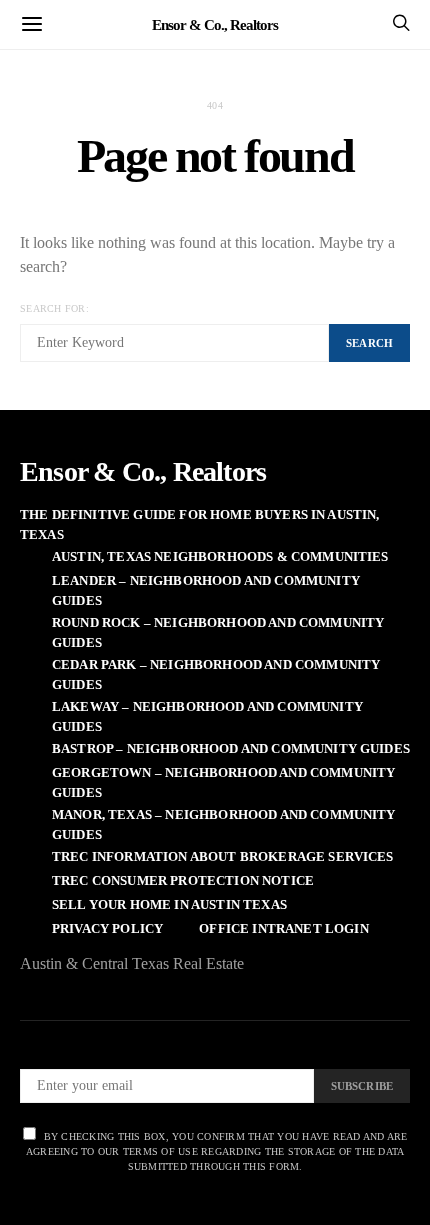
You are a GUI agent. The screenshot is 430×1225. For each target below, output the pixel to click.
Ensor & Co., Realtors (215, 24)
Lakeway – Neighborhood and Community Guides (207, 716)
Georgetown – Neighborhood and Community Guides (223, 782)
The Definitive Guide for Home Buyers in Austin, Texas (200, 524)
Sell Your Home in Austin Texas (169, 904)
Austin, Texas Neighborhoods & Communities (220, 556)
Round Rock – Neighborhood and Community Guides (218, 632)
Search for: (54, 308)
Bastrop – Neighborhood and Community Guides (231, 748)
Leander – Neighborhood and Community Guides (206, 590)
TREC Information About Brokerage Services (223, 856)
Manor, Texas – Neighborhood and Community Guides (224, 824)
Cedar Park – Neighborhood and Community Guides (216, 674)
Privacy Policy (107, 928)
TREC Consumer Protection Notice (183, 880)
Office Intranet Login (283, 928)
